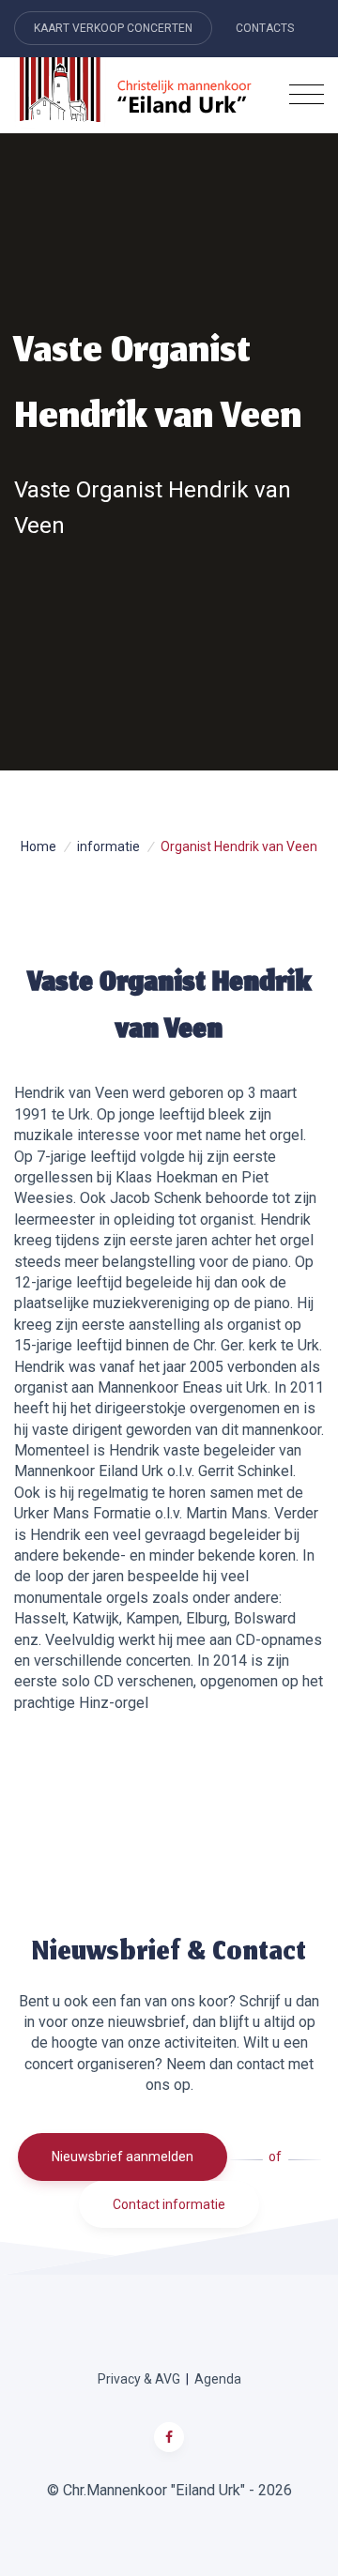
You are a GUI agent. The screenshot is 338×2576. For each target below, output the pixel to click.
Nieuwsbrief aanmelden (123, 2157)
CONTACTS (265, 28)
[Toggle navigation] (307, 95)
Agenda (218, 2379)
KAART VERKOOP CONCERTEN (113, 28)
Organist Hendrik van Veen (239, 846)
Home (38, 846)
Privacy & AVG (139, 2379)
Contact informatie (169, 2204)
